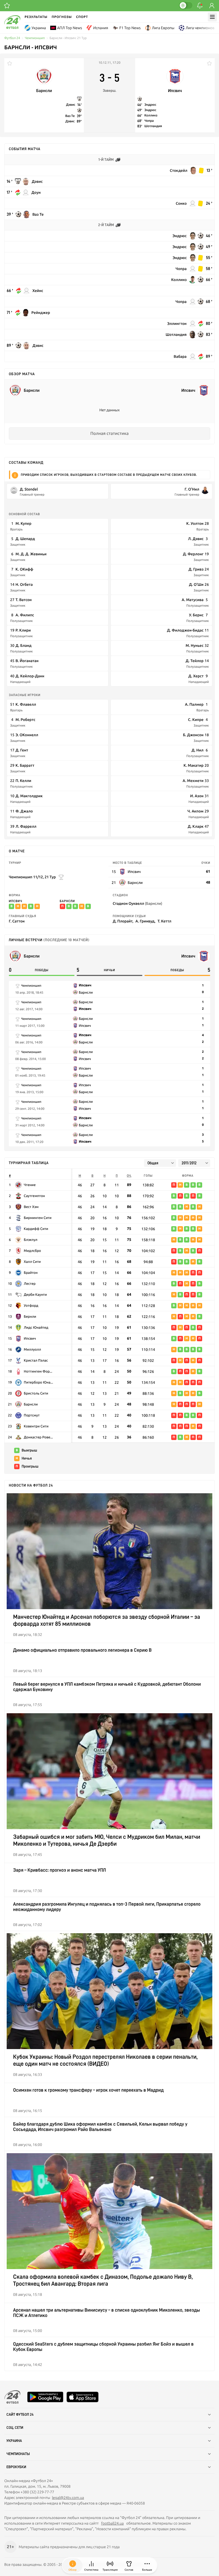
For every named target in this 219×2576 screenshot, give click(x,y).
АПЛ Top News (70, 28)
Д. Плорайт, (123, 921)
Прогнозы (62, 17)
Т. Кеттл (165, 921)
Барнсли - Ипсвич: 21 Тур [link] (68, 38)
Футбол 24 (12, 38)
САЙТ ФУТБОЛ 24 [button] (20, 2415)
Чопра (149, 121)
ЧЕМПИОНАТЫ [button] (18, 2454)
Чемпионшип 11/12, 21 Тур (32, 877)
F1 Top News (130, 28)
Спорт (82, 17)
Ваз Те (70, 116)
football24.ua (112, 2523)
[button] (147, 2566)
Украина (39, 28)
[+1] (7, 6)
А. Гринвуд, (145, 921)
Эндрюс (150, 105)
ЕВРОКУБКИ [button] (16, 2467)
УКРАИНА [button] (14, 2441)
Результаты (36, 17)
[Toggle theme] (186, 5)
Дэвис (71, 105)
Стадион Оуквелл (137, 903)
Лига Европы (163, 28)
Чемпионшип (35, 38)
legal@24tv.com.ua (68, 2498)
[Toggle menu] (212, 17)
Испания (101, 28)
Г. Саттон (17, 921)
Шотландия (153, 126)
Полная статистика (109, 434)
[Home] (12, 28)
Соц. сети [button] (15, 2428)
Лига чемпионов (200, 28)
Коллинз (151, 115)
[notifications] (200, 6)
